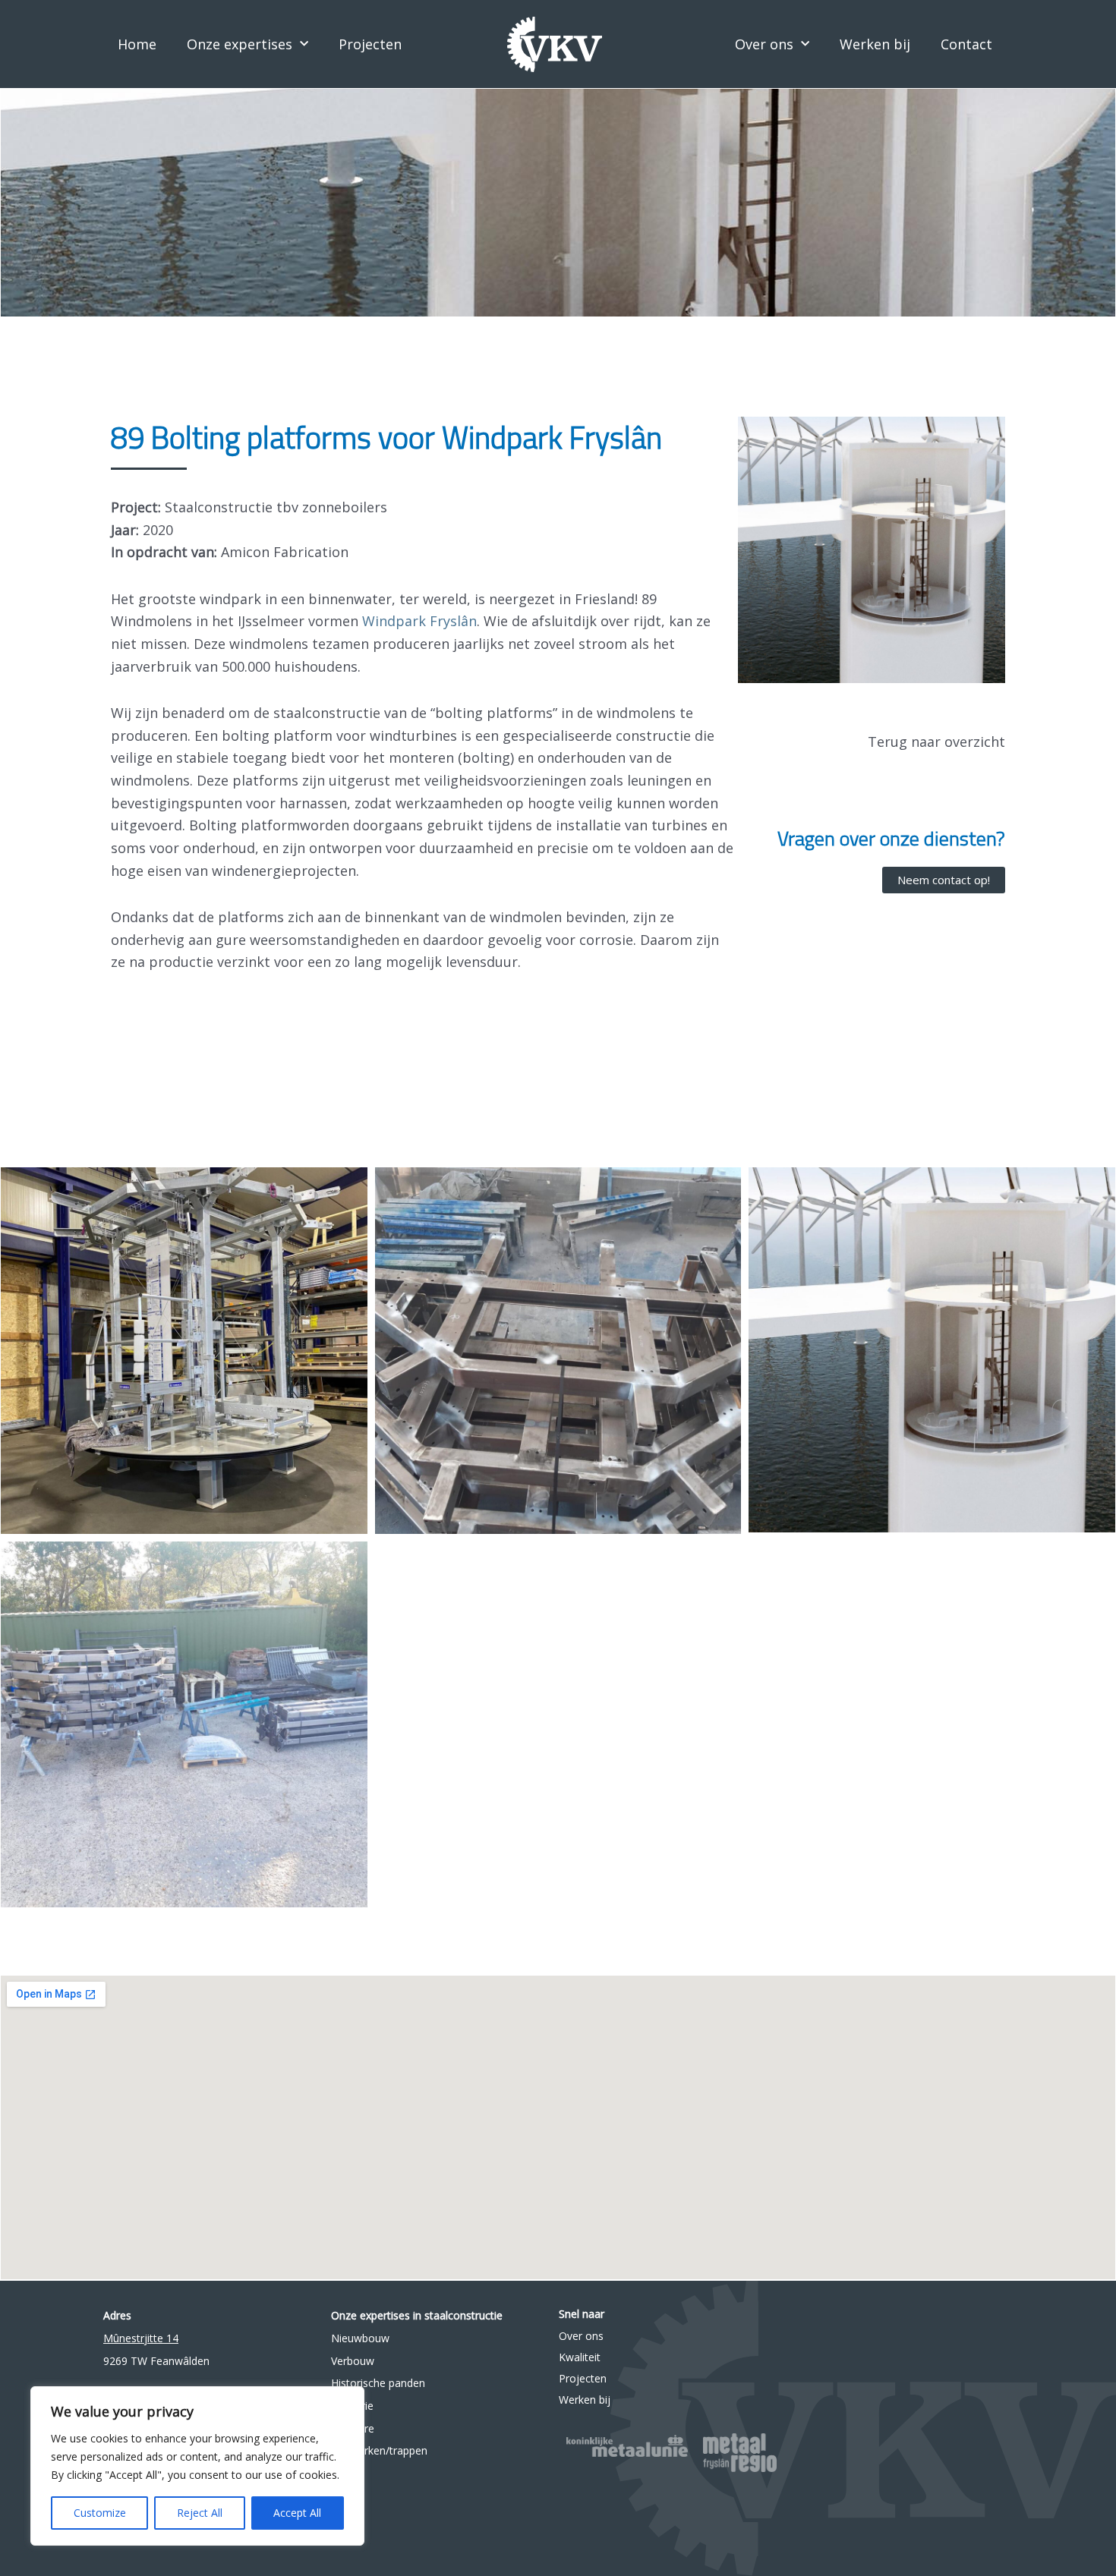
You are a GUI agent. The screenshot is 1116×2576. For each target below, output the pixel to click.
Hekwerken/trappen (379, 2450)
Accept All (297, 2513)
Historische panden (378, 2383)
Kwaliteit (580, 2357)
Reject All (200, 2513)
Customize (100, 2513)
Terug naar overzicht (936, 742)
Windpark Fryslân (419, 621)
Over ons (764, 44)
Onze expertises (240, 44)
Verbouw (353, 2361)
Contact (966, 44)
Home (137, 44)
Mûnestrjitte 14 (141, 2338)
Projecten (370, 44)
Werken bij (875, 44)
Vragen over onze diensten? (891, 838)
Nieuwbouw (360, 2338)
